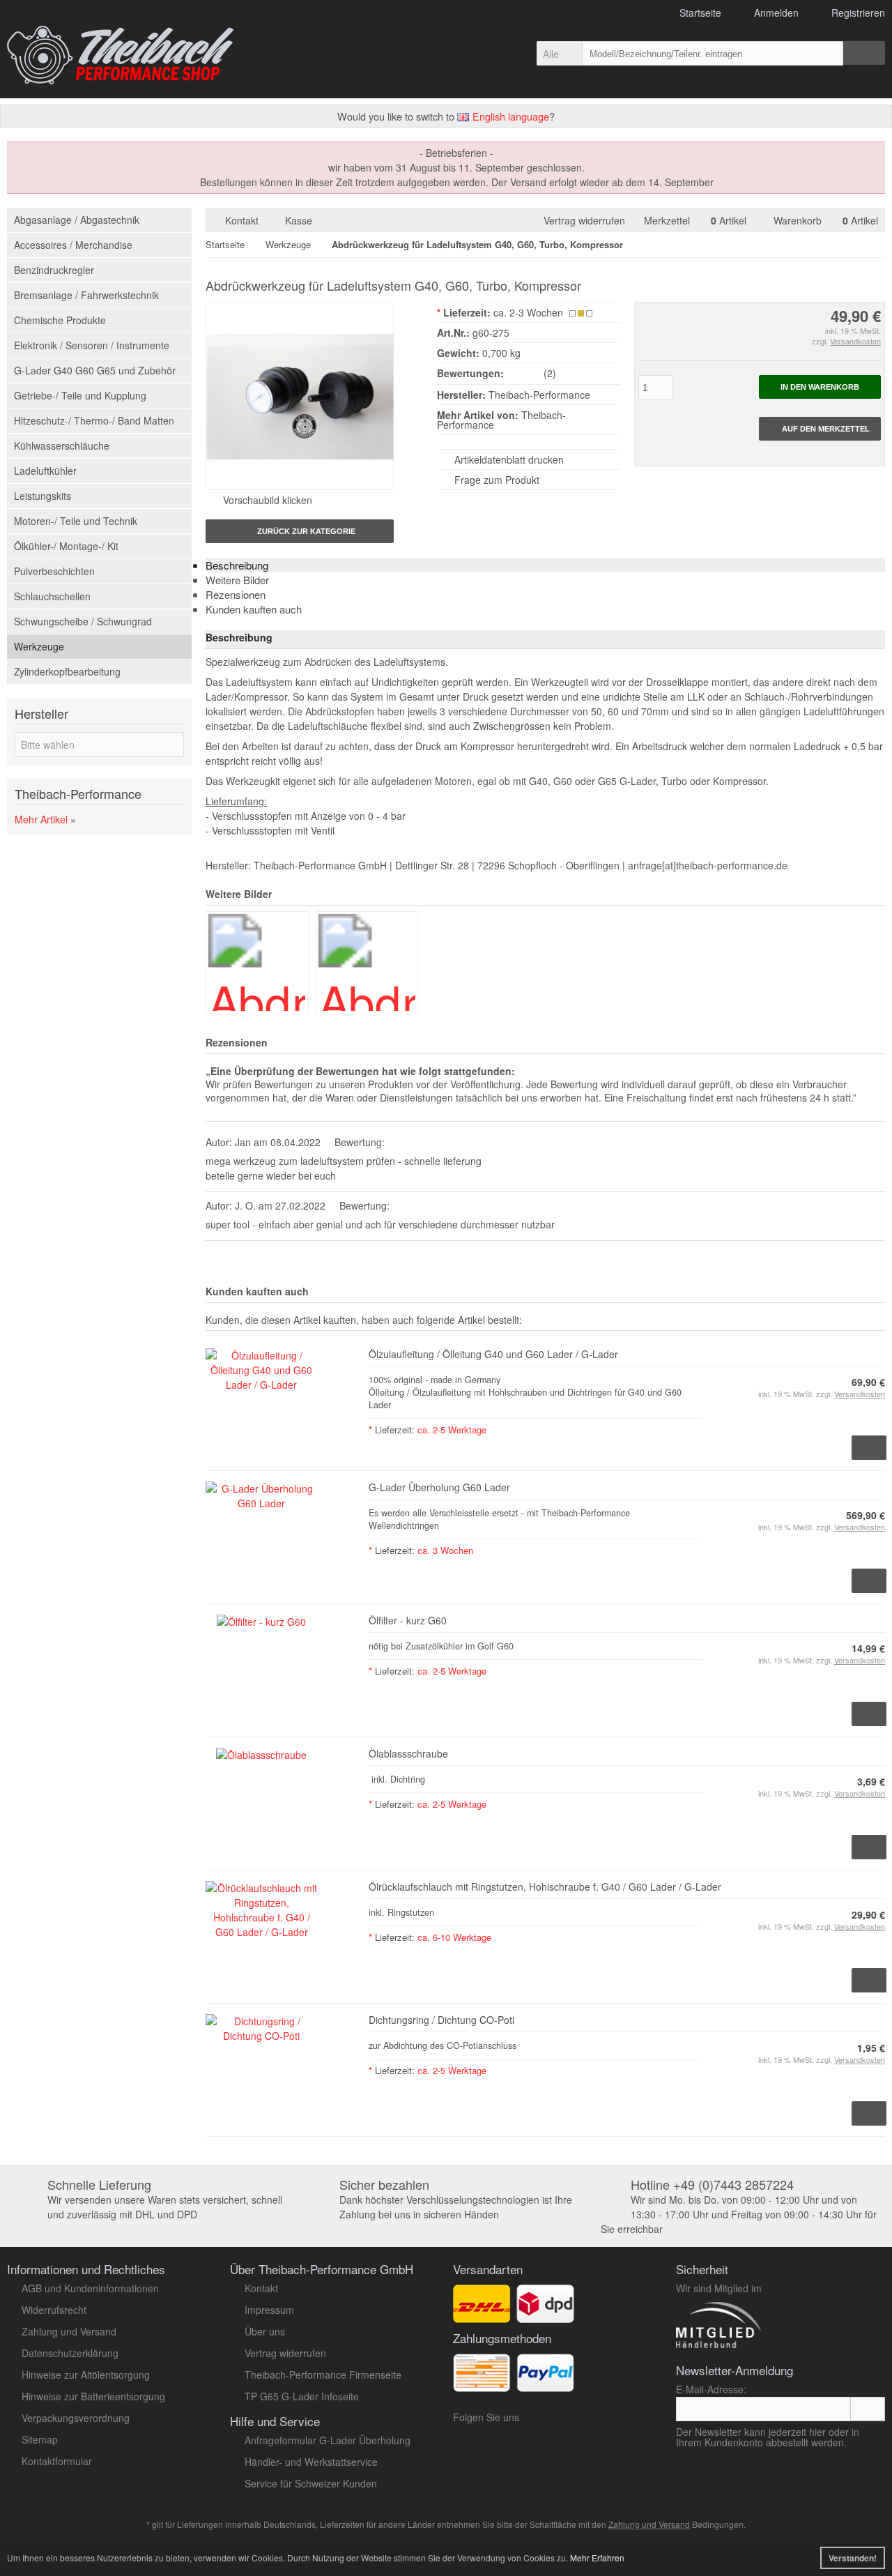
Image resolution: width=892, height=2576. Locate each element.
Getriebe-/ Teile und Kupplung (80, 395)
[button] (559, 53)
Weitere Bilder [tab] (237, 580)
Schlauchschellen (52, 596)
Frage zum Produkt (497, 480)
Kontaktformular (57, 2461)
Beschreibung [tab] (237, 565)
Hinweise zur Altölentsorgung (86, 2375)
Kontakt (242, 220)
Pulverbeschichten (54, 571)
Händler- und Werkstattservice (311, 2462)
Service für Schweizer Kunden (311, 2483)
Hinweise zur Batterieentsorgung (93, 2396)
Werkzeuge (39, 646)
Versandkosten (855, 341)
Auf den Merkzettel (820, 429)
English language (509, 116)
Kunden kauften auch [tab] (254, 609)
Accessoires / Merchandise (73, 245)
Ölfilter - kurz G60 (408, 1620)
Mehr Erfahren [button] (597, 2558)
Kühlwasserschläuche (62, 445)
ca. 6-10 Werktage (454, 1937)
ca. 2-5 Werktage (452, 1430)
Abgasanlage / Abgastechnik (77, 220)
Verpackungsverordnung (76, 2418)
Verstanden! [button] (853, 2558)
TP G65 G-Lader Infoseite (302, 2396)
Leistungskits (43, 496)
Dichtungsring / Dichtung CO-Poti (441, 2020)
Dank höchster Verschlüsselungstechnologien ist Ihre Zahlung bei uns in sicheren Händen (456, 2200)
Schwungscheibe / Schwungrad (83, 621)
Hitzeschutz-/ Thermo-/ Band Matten (94, 420)
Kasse (299, 220)
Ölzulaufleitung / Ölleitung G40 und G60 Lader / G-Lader (493, 1354)
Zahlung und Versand (69, 2331)
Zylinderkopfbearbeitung (67, 671)
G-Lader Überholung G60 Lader (439, 1487)
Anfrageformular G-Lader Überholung (328, 2440)
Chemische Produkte (60, 320)
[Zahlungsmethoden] (545, 2384)
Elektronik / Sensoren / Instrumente (92, 345)
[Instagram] (562, 2421)
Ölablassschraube (408, 1753)
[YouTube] (538, 2421)
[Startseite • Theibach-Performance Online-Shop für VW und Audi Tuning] (120, 55)
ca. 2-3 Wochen (528, 312)
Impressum (269, 2310)
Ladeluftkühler (45, 471)
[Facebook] (582, 2421)
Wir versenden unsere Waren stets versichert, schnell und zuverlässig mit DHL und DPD (165, 2200)
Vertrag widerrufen (587, 220)
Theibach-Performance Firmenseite (323, 2375)
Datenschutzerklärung (70, 2353)
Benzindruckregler (54, 270)
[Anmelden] (868, 2409)
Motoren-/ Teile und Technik (76, 521)
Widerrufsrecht (54, 2310)
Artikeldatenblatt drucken (509, 459)
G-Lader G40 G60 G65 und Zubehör (95, 370)
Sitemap (40, 2439)
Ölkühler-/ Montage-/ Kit (66, 546)
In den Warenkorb (820, 387)
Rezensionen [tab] (236, 594)
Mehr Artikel (41, 819)
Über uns (265, 2331)
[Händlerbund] (768, 2347)
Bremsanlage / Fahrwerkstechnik (86, 295)
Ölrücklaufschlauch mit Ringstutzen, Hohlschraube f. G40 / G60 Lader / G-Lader (545, 1887)
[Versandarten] (545, 2315)
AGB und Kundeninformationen (90, 2288)
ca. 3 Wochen (445, 1550)
